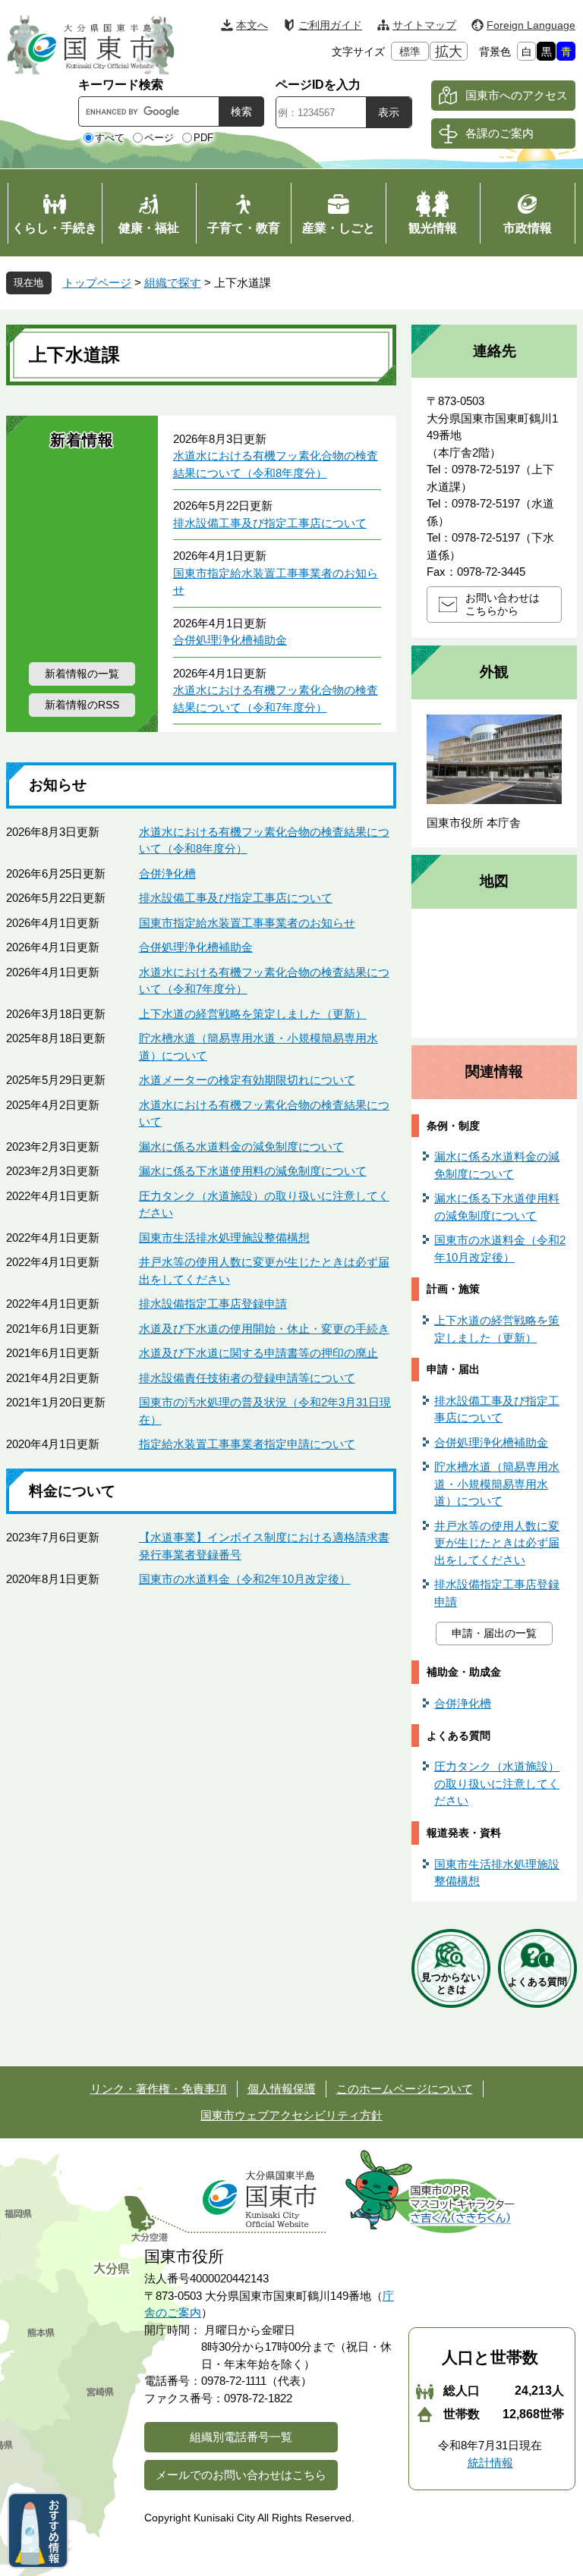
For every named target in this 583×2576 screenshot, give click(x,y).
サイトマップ (424, 25)
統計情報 (490, 2463)
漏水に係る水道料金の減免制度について (241, 1147)
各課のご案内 (499, 133)
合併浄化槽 (167, 873)
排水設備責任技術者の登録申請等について (247, 1378)
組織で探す (173, 283)
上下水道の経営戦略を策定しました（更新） (253, 1014)
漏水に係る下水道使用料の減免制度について (253, 1171)
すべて (110, 138)
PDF (203, 138)
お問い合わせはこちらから (503, 604)
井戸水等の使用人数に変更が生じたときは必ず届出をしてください (497, 1543)
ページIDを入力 (318, 85)
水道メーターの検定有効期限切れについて (247, 1080)
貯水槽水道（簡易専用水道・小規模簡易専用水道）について (497, 1484)
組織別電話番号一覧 (241, 2437)
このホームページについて (405, 2089)
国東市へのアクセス (517, 95)
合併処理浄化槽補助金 (230, 640)
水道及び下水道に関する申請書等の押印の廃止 (258, 1353)
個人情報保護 (282, 2089)
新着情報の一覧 (82, 674)
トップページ (97, 283)
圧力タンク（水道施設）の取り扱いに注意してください (497, 1783)
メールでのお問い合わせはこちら (241, 2475)
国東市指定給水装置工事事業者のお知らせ (247, 923)
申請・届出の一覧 (494, 1633)
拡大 (449, 52)
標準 (410, 52)
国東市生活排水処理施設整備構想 (224, 1238)
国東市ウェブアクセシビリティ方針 (291, 2115)
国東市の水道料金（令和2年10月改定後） (245, 1579)
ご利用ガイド (330, 25)
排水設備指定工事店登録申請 (213, 1304)
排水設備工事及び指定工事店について (270, 523)
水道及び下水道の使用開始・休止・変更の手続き (264, 1329)
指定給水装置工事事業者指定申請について (247, 1444)
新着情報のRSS (82, 705)
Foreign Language (531, 25)
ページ (159, 138)
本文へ (252, 25)
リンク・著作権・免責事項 (159, 2089)
